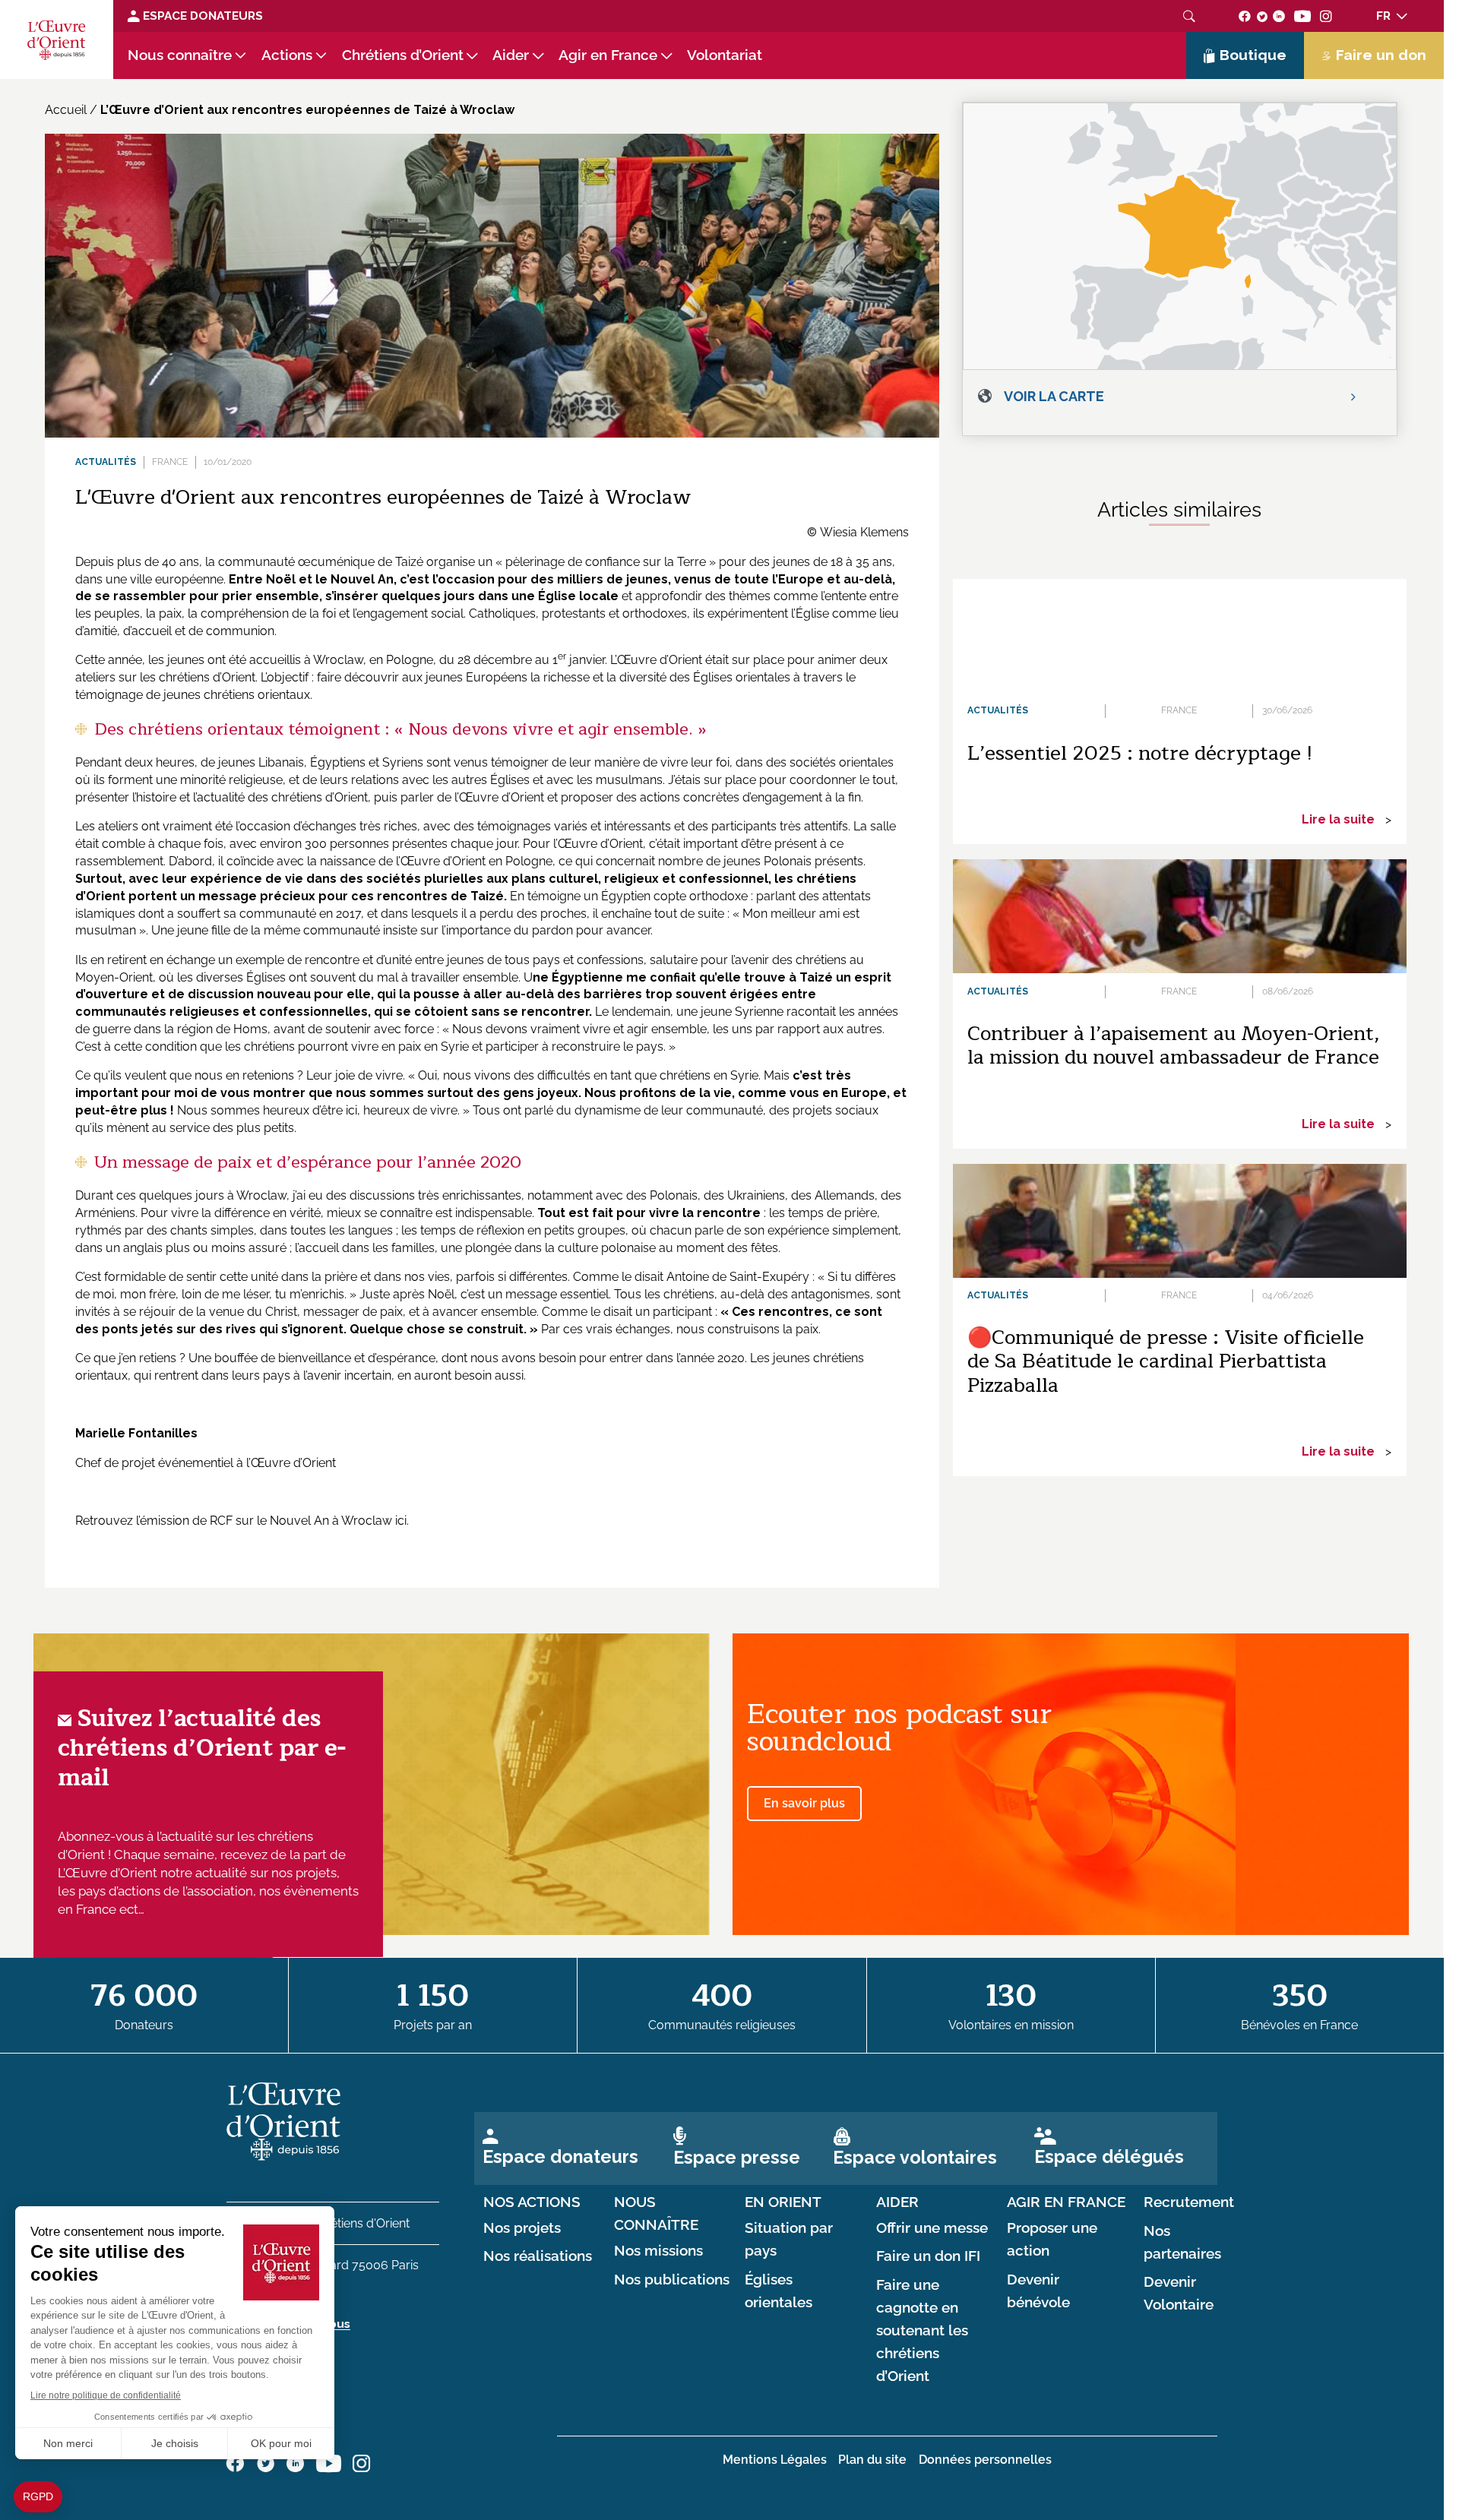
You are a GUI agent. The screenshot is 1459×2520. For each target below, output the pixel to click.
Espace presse (737, 2157)
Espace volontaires (915, 2157)
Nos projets (522, 2228)
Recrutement (1189, 2202)
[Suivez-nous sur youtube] (1302, 16)
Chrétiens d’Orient (403, 55)
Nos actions (532, 2202)
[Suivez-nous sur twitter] (1262, 16)
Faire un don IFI (928, 2256)
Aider (511, 55)
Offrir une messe (932, 2228)
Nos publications (672, 2280)
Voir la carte (1054, 396)
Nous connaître (180, 55)
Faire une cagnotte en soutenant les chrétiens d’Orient (922, 2330)
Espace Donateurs (201, 16)
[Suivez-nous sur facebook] (1245, 16)
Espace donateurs (560, 2156)
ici (401, 1521)
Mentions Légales (775, 2460)
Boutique (1253, 55)
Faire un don (1381, 55)
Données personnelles (985, 2460)
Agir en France (608, 55)
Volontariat (725, 55)
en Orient (783, 2202)
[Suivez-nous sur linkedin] (1279, 16)
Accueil (66, 110)
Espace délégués (1109, 2156)
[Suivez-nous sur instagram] (1326, 16)
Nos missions (658, 2251)
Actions (287, 55)
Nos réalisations (538, 2256)
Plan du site (872, 2460)
